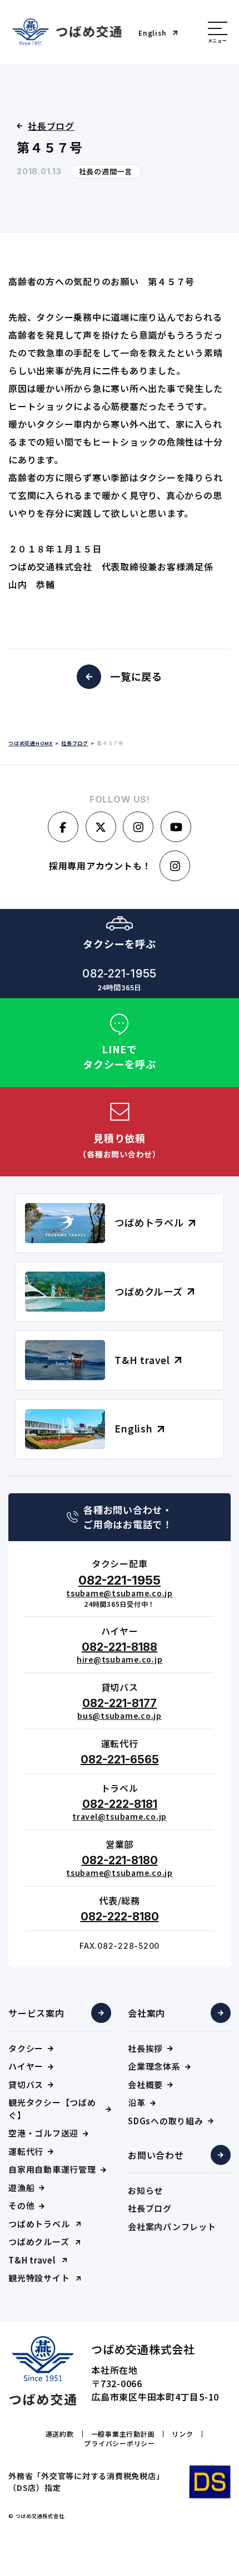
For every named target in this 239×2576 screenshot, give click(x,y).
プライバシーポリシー (120, 2443)
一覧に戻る (136, 676)
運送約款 (60, 2434)
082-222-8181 (120, 1804)
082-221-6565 (120, 1759)
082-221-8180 (120, 1860)
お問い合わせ (156, 2155)
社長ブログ (150, 2208)
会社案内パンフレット (172, 2226)
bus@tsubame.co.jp (120, 1715)
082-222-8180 (120, 1917)
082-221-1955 (120, 1580)
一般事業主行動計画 (123, 2434)
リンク (182, 2434)
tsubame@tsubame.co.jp (120, 1593)
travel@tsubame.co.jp (120, 1816)
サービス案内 (36, 2013)
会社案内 (146, 2013)
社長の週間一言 (106, 171)
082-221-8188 (120, 1647)
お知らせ (145, 2190)
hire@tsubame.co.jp (120, 1659)
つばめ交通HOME (31, 743)
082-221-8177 (120, 1703)
